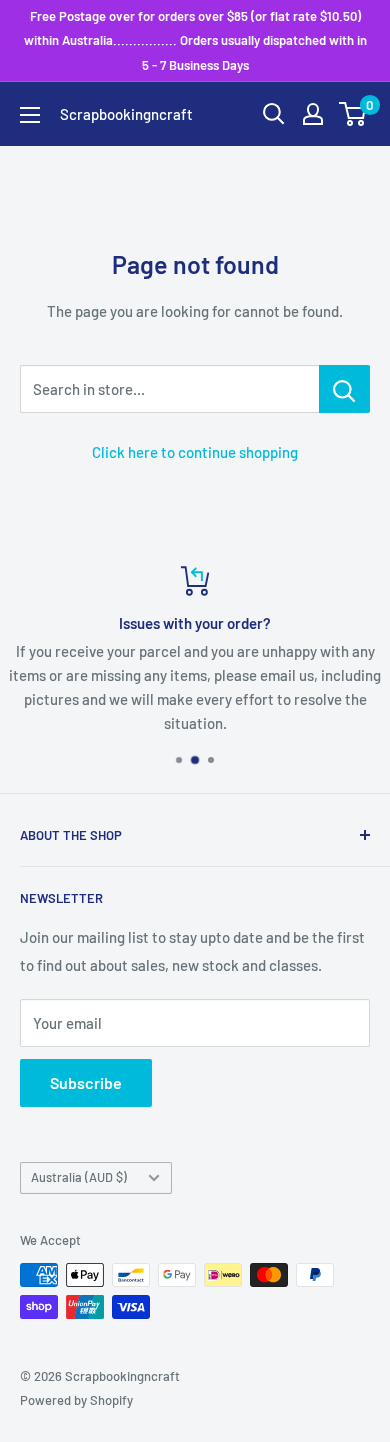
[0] (353, 114)
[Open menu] (30, 115)
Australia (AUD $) (79, 1177)
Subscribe (86, 1082)
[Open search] (274, 114)
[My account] (313, 114)
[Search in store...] (344, 389)
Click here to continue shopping (195, 452)
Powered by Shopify (76, 1400)
